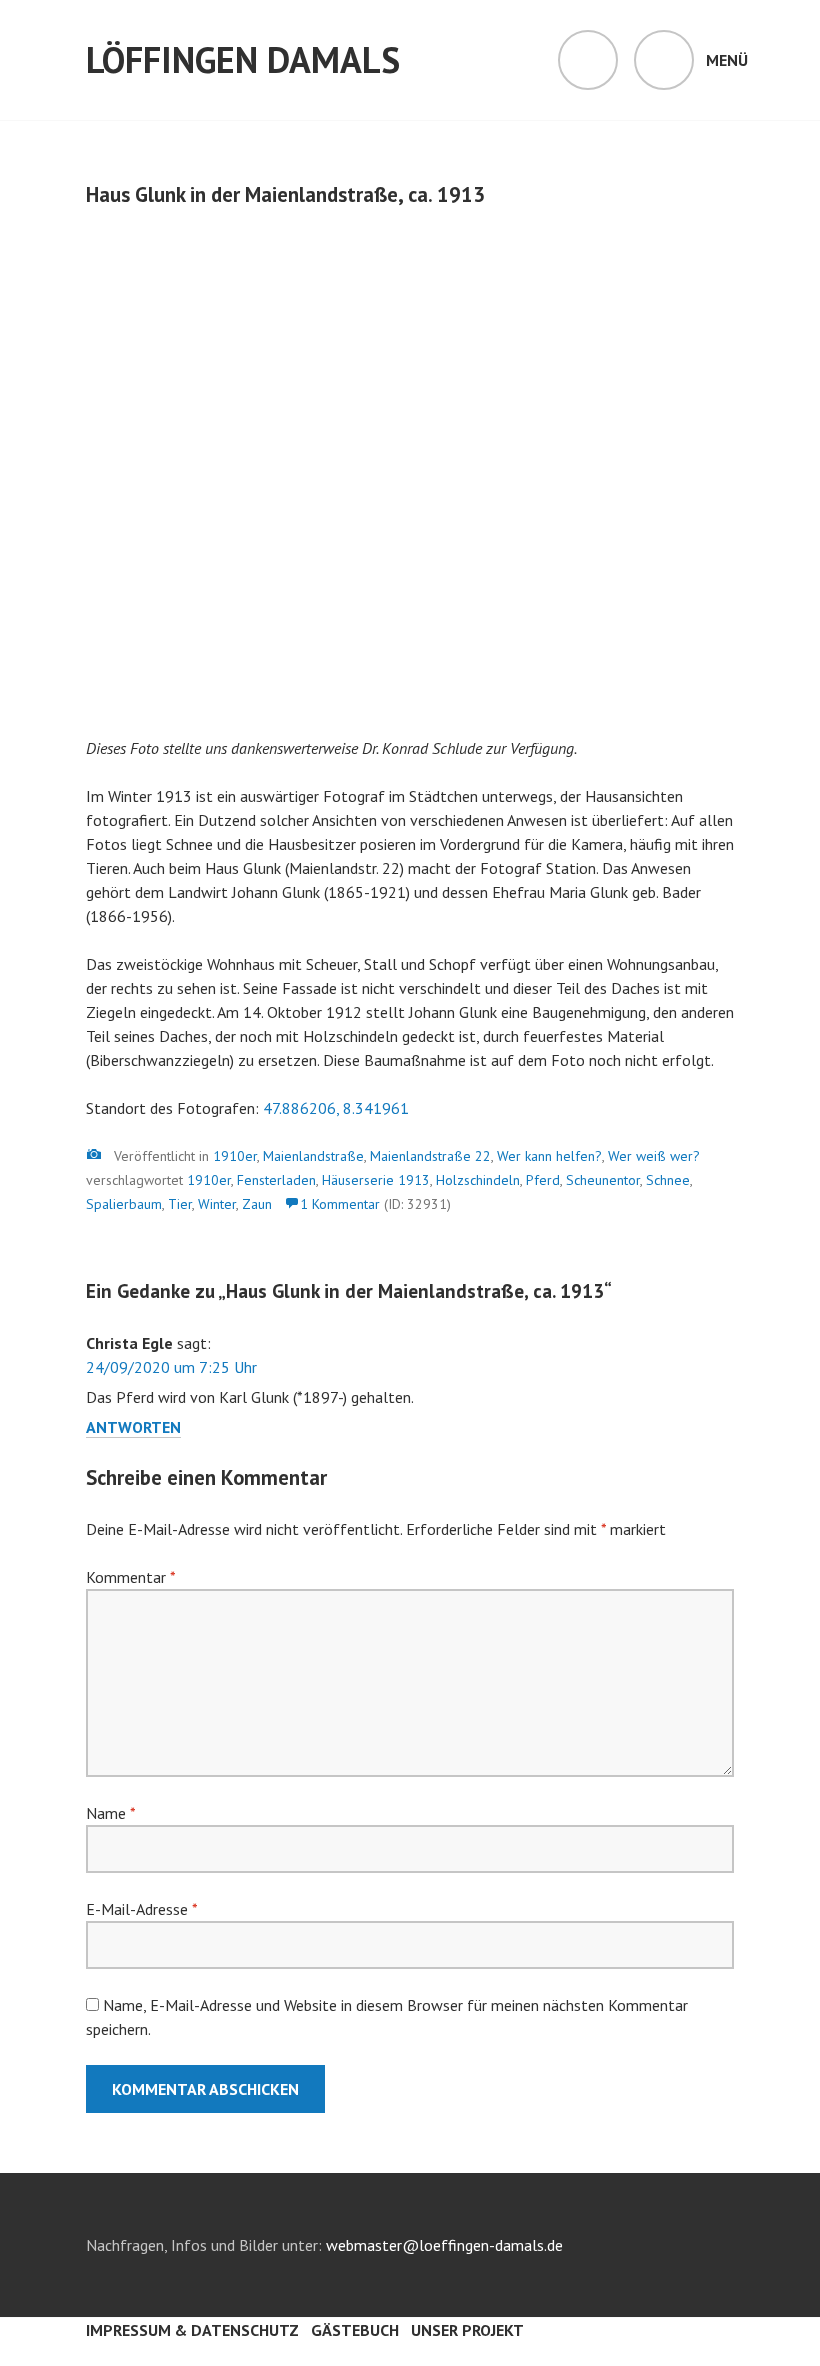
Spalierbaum (124, 1204)
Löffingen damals (243, 59)
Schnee (668, 1180)
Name (110, 1813)
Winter (217, 1204)
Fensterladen (276, 1180)
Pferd (543, 1180)
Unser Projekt (467, 2330)
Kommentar (130, 1577)
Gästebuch (355, 2330)
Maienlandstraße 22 (430, 1156)
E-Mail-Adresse (141, 1909)
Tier (180, 1204)
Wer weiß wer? (654, 1156)
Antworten (133, 1427)
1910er (235, 1156)
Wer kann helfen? (549, 1156)
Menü (727, 60)
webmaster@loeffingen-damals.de (444, 2245)
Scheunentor (603, 1180)
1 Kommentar (340, 1204)
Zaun (257, 1204)
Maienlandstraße (313, 1156)
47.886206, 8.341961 (336, 1108)
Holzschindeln (478, 1180)
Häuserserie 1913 (376, 1180)
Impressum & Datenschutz (192, 2330)
